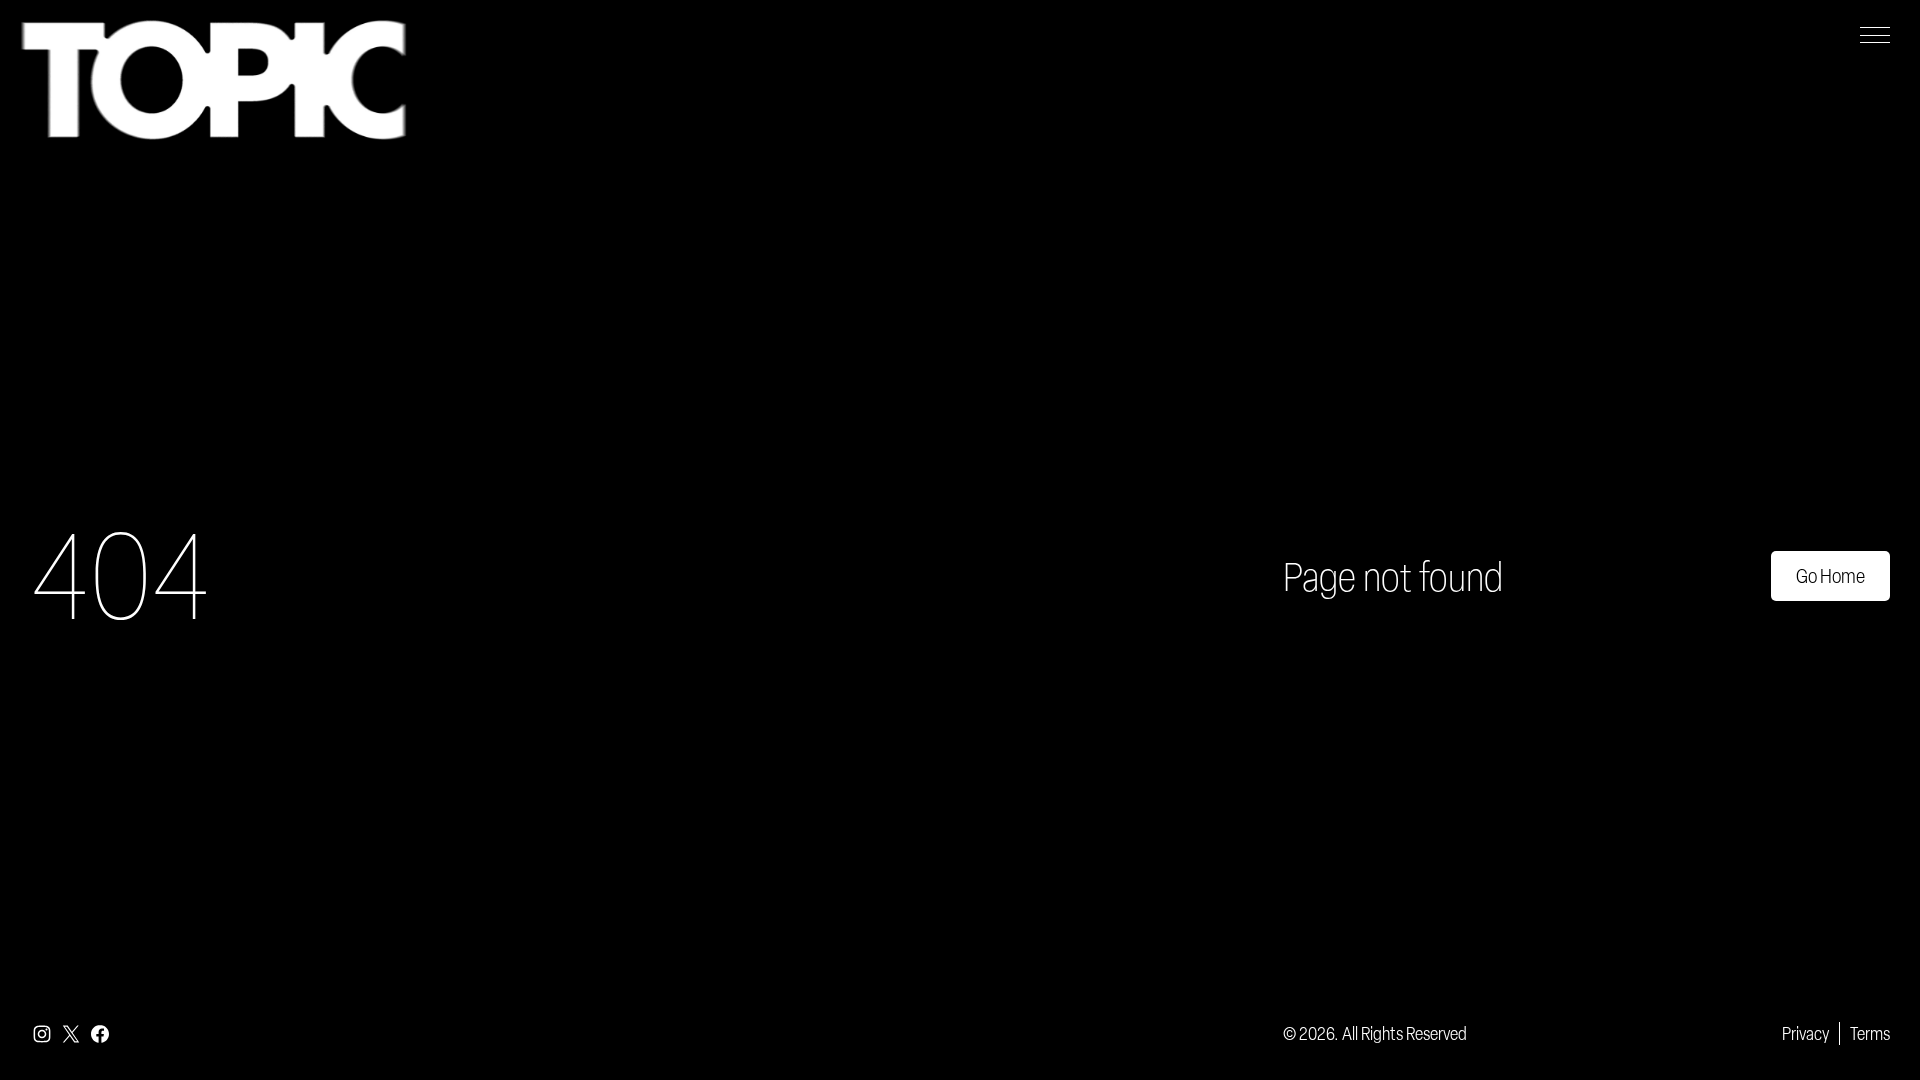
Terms (1870, 1033)
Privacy (1805, 1033)
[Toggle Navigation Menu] (1875, 35)
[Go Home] (213, 80)
